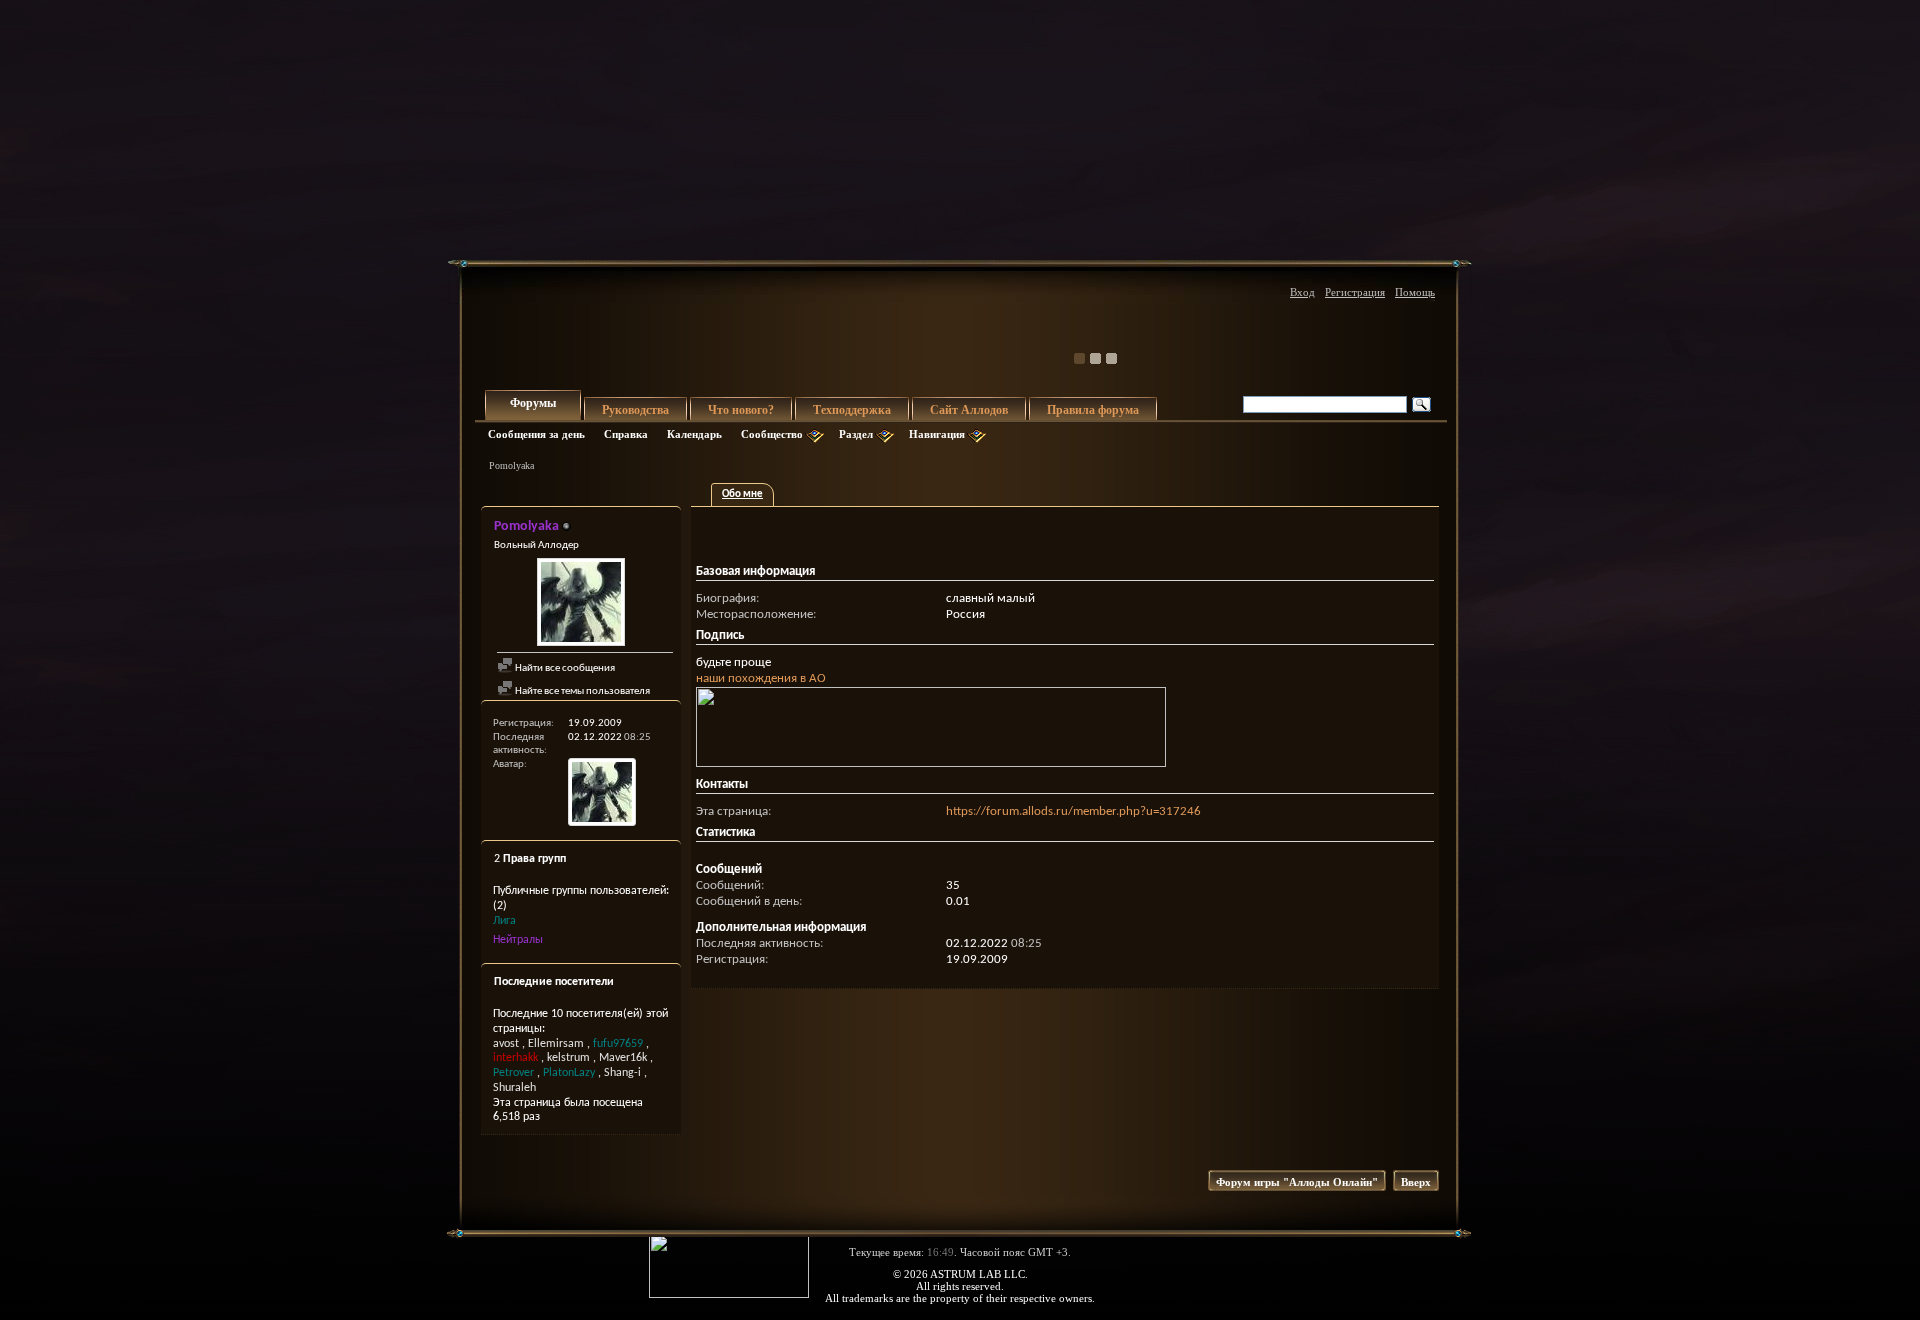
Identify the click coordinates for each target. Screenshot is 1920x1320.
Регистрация (1355, 292)
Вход (1302, 292)
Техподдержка (852, 410)
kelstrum (568, 1058)
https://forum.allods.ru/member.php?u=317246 (1073, 811)
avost (506, 1044)
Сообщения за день (536, 434)
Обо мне (742, 494)
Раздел (856, 434)
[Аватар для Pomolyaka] (581, 604)
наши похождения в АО (761, 678)
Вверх (1416, 1182)
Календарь (694, 434)
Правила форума (1093, 410)
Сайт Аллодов (969, 410)
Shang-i (622, 1073)
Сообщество (772, 434)
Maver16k (623, 1058)
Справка (626, 434)
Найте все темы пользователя (581, 691)
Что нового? (741, 410)
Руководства (635, 410)
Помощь (1415, 292)
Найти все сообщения (564, 668)
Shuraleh (514, 1088)
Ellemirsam (556, 1044)
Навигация (937, 434)
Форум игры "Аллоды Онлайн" (1297, 1182)
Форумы (533, 403)
